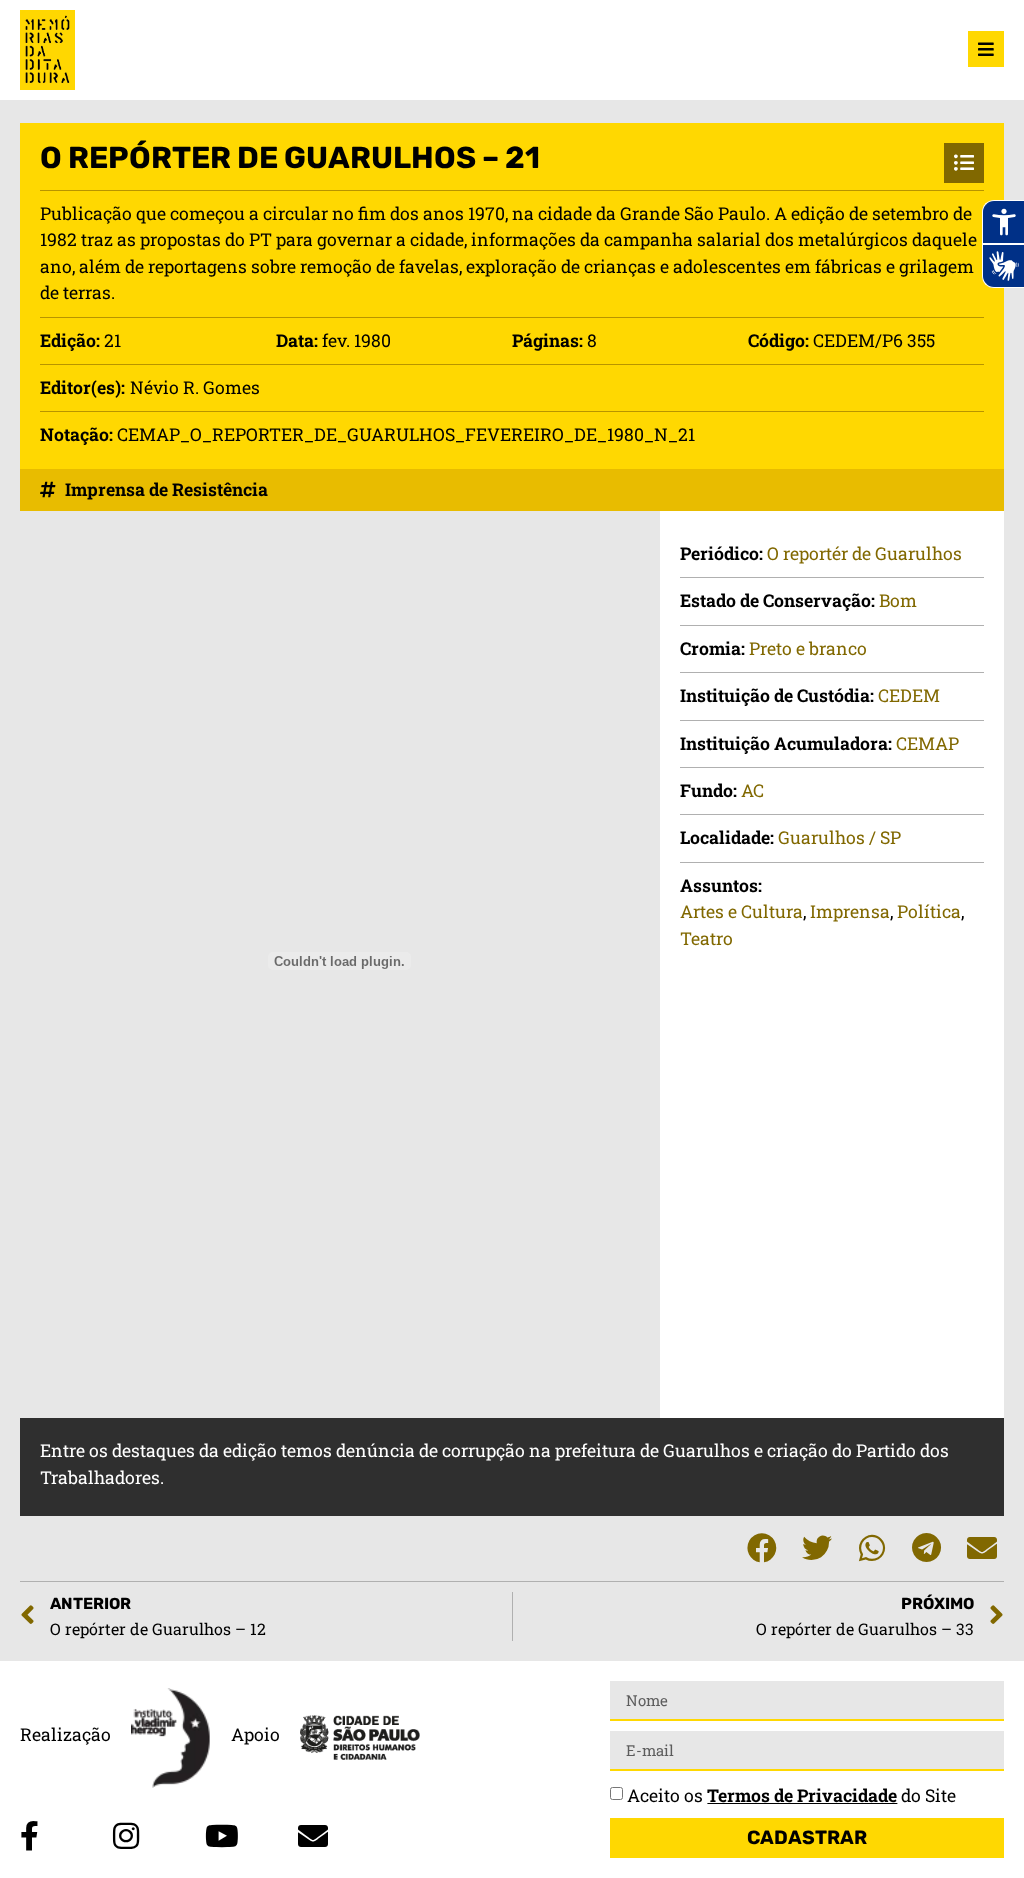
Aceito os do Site (791, 1795)
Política (929, 911)
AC (752, 790)
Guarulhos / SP (839, 837)
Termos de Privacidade (802, 1795)
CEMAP (927, 743)
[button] (761, 1548)
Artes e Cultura (741, 911)
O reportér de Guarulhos (864, 553)
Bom (898, 600)
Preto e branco (808, 648)
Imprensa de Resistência (166, 489)
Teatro (706, 938)
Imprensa (850, 911)
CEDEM (909, 695)
